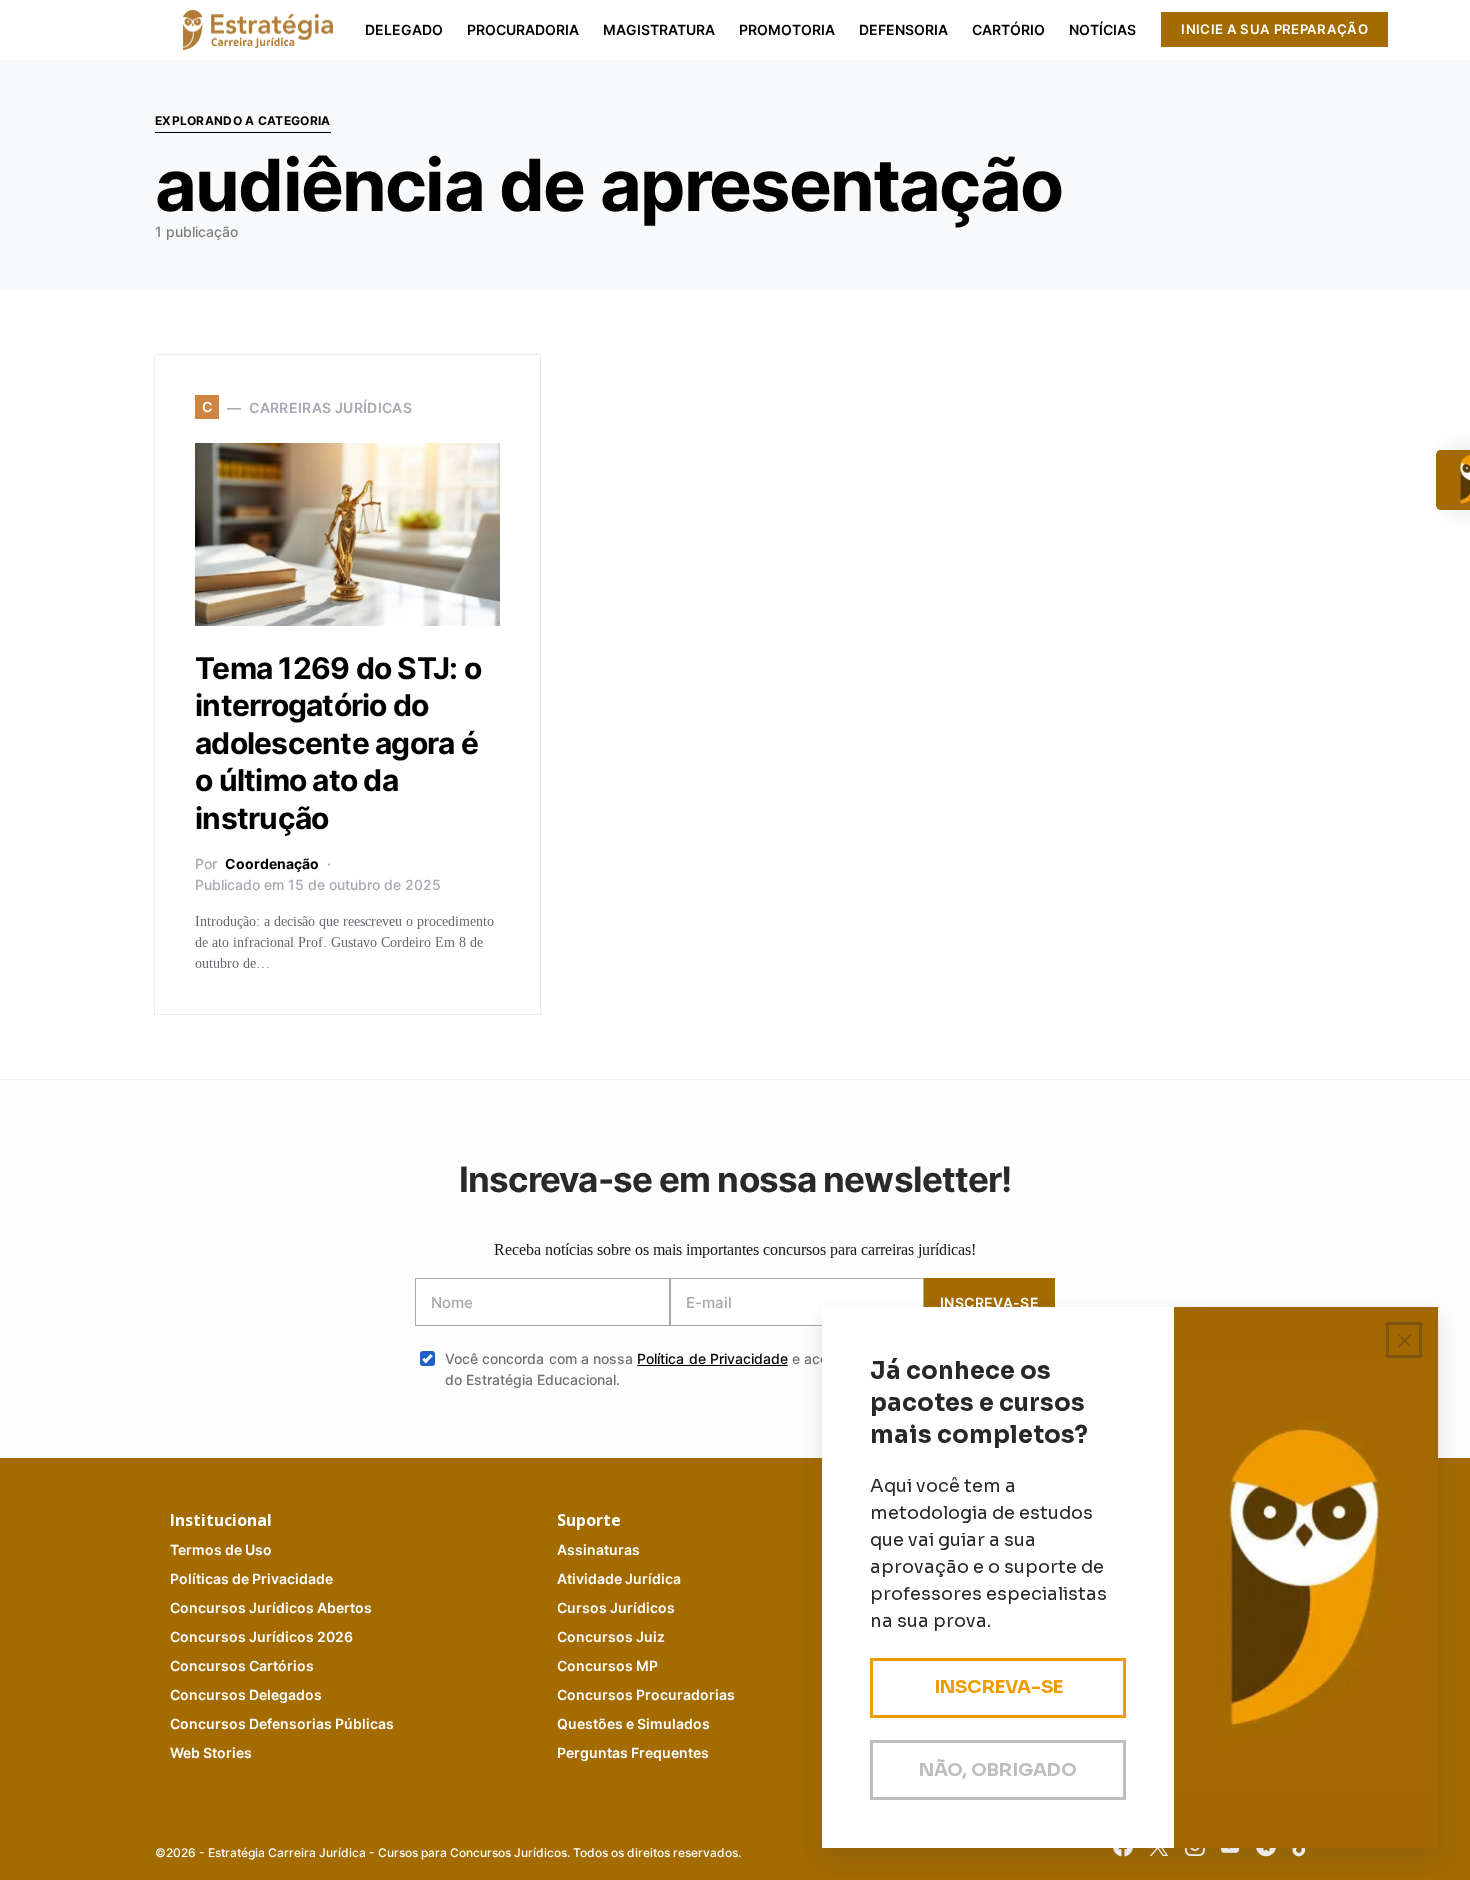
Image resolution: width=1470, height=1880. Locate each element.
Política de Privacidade (712, 1358)
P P (251, 1578)
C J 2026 (261, 1636)
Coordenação (272, 863)
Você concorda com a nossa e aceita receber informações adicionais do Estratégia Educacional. (750, 1369)
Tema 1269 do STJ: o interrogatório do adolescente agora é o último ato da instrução (338, 743)
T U (221, 1549)
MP (607, 1665)
